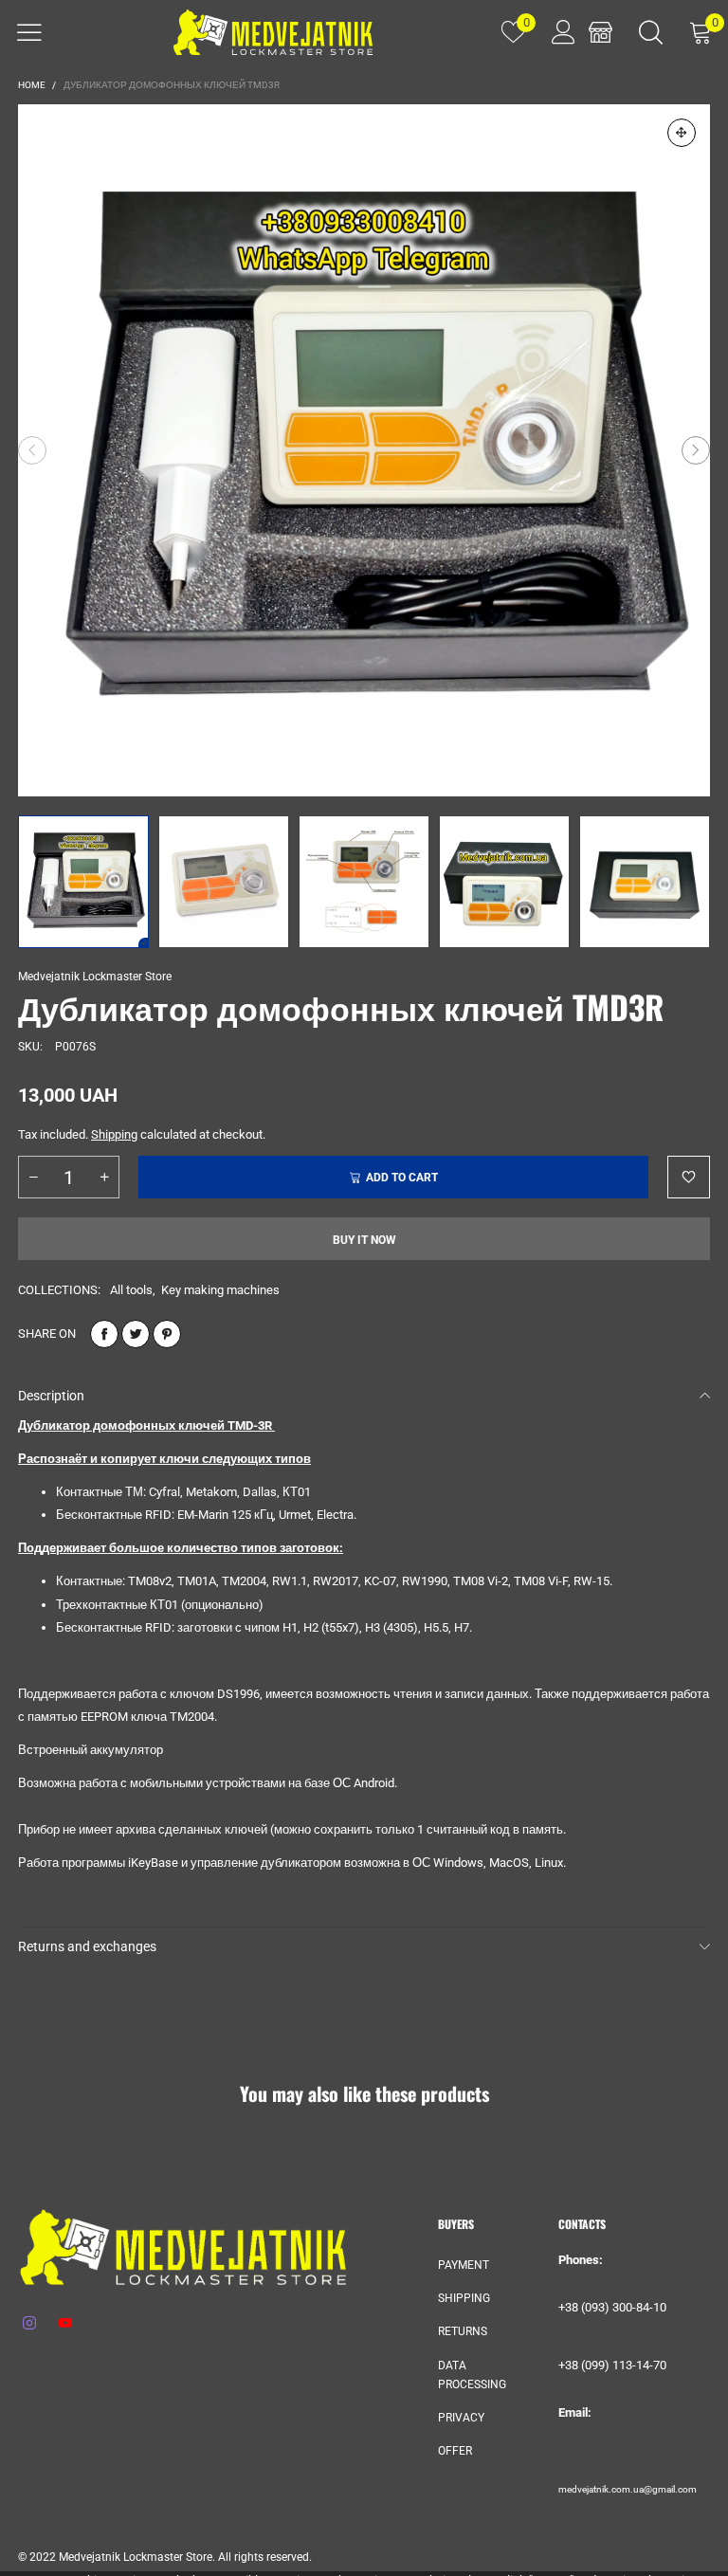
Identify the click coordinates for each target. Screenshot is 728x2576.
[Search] (651, 32)
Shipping (114, 1134)
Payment (464, 2265)
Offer (455, 2451)
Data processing (472, 2375)
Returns (463, 2331)
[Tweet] (136, 1334)
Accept (646, 2548)
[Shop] (601, 32)
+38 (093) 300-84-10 (612, 2307)
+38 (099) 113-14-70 (612, 2365)
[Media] (682, 133)
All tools (131, 1290)
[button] (32, 450)
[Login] (557, 32)
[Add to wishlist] (689, 1177)
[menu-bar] (29, 32)
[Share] (104, 1334)
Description (51, 1396)
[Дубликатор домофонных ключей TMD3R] (364, 450)
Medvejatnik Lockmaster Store (95, 977)
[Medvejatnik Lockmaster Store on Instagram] (29, 2324)
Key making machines (220, 1290)
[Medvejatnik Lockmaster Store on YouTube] (65, 2324)
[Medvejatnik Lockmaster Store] (273, 32)
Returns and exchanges (87, 1946)
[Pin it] (167, 1334)
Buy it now (364, 1240)
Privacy (461, 2418)
